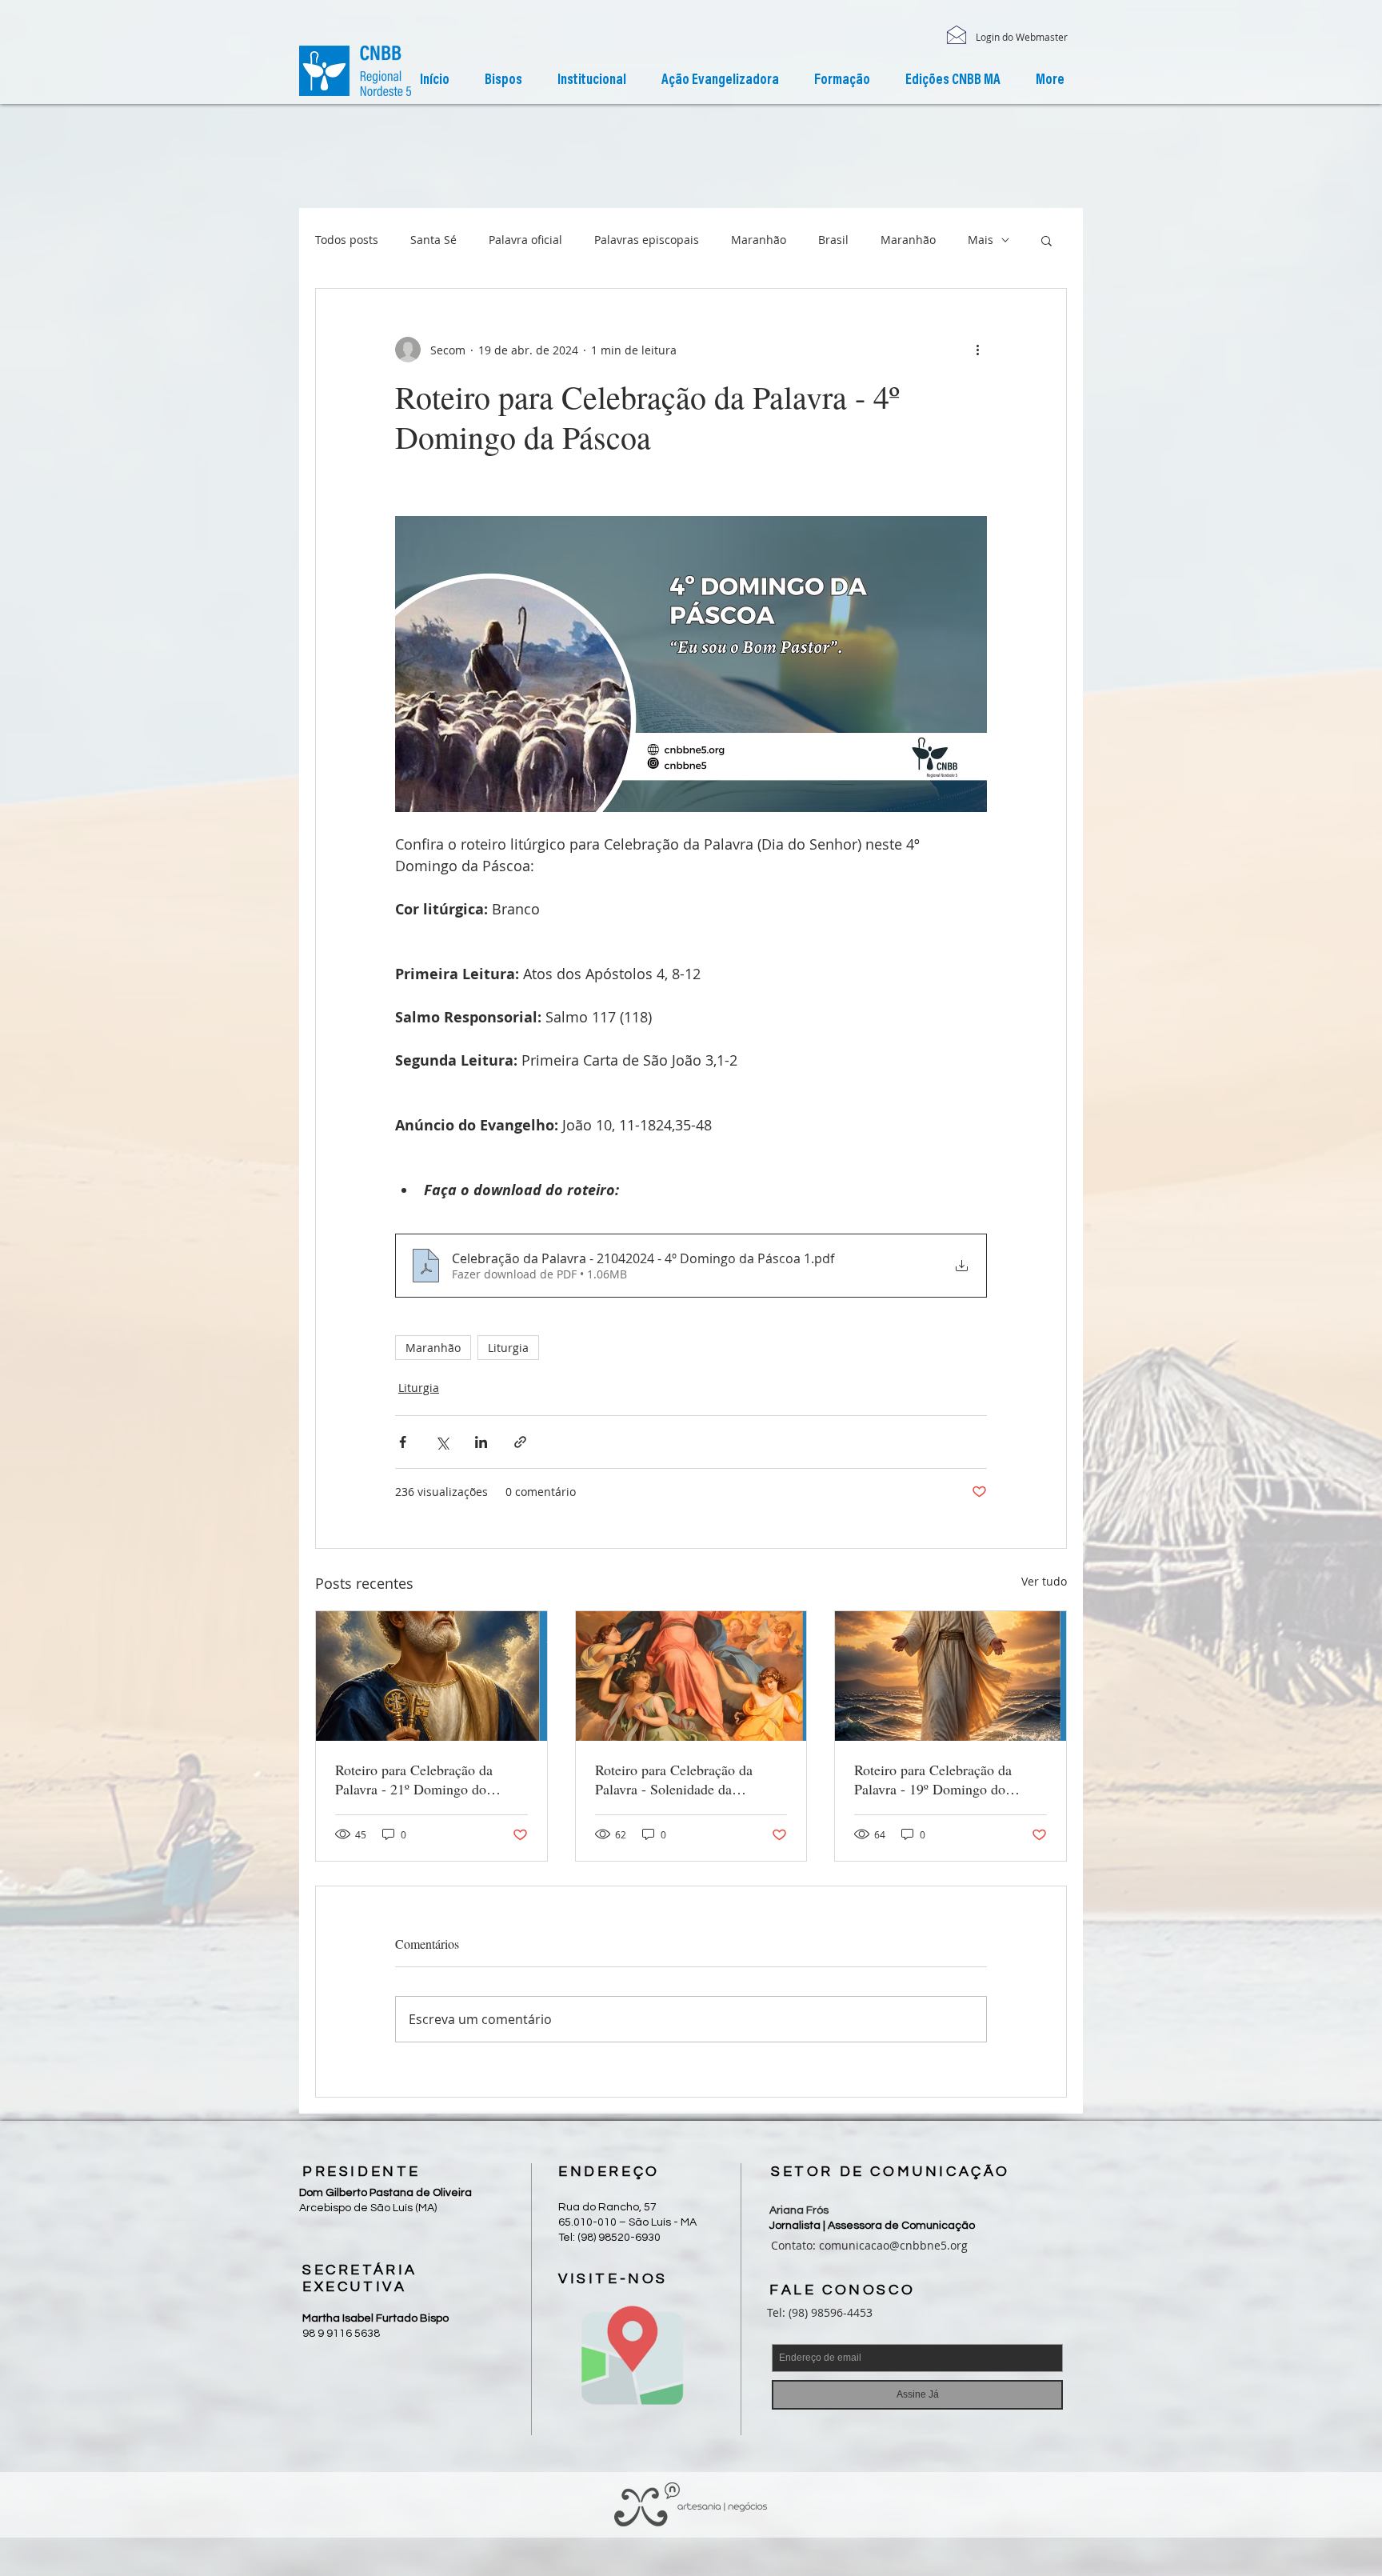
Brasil (833, 240)
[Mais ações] (977, 350)
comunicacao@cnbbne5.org (893, 2245)
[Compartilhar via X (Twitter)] (442, 1442)
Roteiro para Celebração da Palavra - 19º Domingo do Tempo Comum (933, 1779)
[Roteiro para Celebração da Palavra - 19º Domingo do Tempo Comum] (951, 1676)
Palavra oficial (525, 240)
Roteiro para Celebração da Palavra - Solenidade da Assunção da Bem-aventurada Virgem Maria (681, 1779)
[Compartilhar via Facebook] (403, 1442)
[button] (592, 81)
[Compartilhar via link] (520, 1442)
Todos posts (347, 240)
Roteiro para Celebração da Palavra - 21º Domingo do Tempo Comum (414, 1779)
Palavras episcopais (647, 240)
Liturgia (508, 1348)
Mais (981, 240)
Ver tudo (1044, 1581)
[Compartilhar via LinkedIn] (481, 1442)
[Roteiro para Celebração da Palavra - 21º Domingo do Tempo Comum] (431, 1676)
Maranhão (759, 240)
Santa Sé (433, 240)
